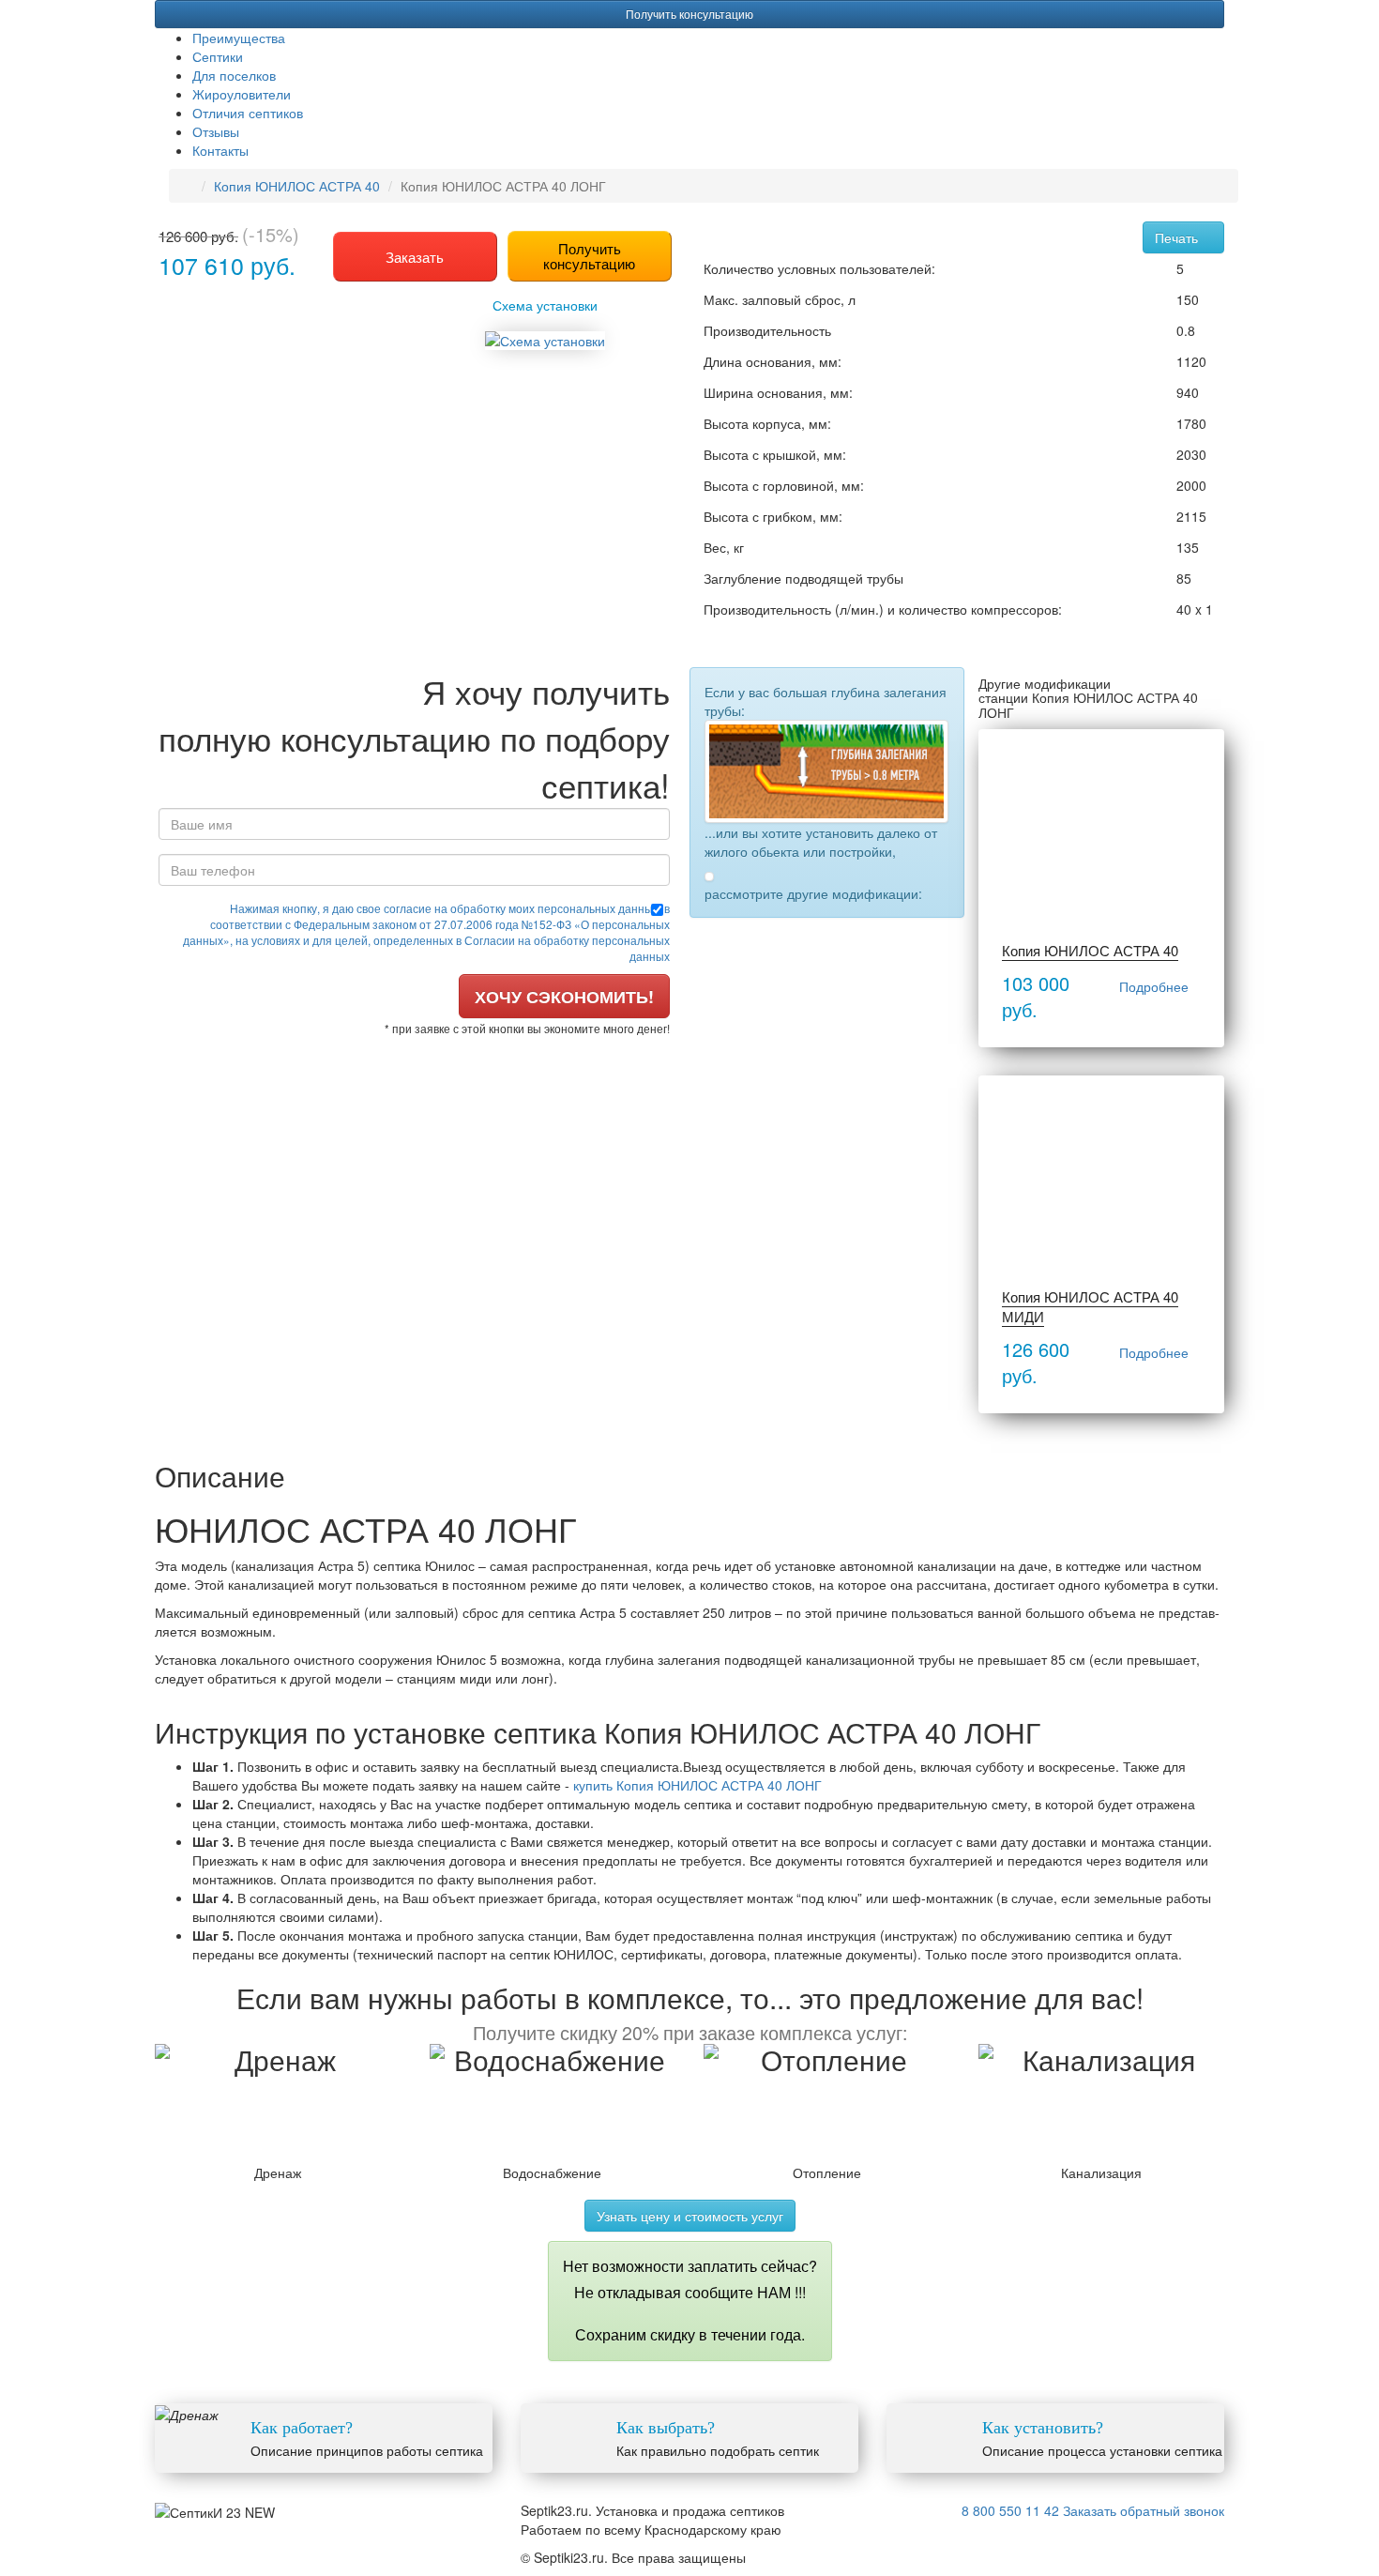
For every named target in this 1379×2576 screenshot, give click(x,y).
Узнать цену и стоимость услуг (690, 2216)
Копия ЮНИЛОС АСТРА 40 (297, 186)
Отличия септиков (248, 113)
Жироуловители (242, 94)
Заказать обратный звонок (1144, 2510)
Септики (218, 56)
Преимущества (239, 38)
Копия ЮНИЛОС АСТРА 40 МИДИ (1090, 1306)
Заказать (415, 257)
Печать (1178, 237)
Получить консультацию (689, 14)
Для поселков (234, 75)
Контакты (220, 150)
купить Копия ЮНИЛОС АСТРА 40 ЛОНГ (697, 1785)
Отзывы (216, 131)
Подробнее (1154, 986)
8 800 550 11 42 (1010, 2510)
